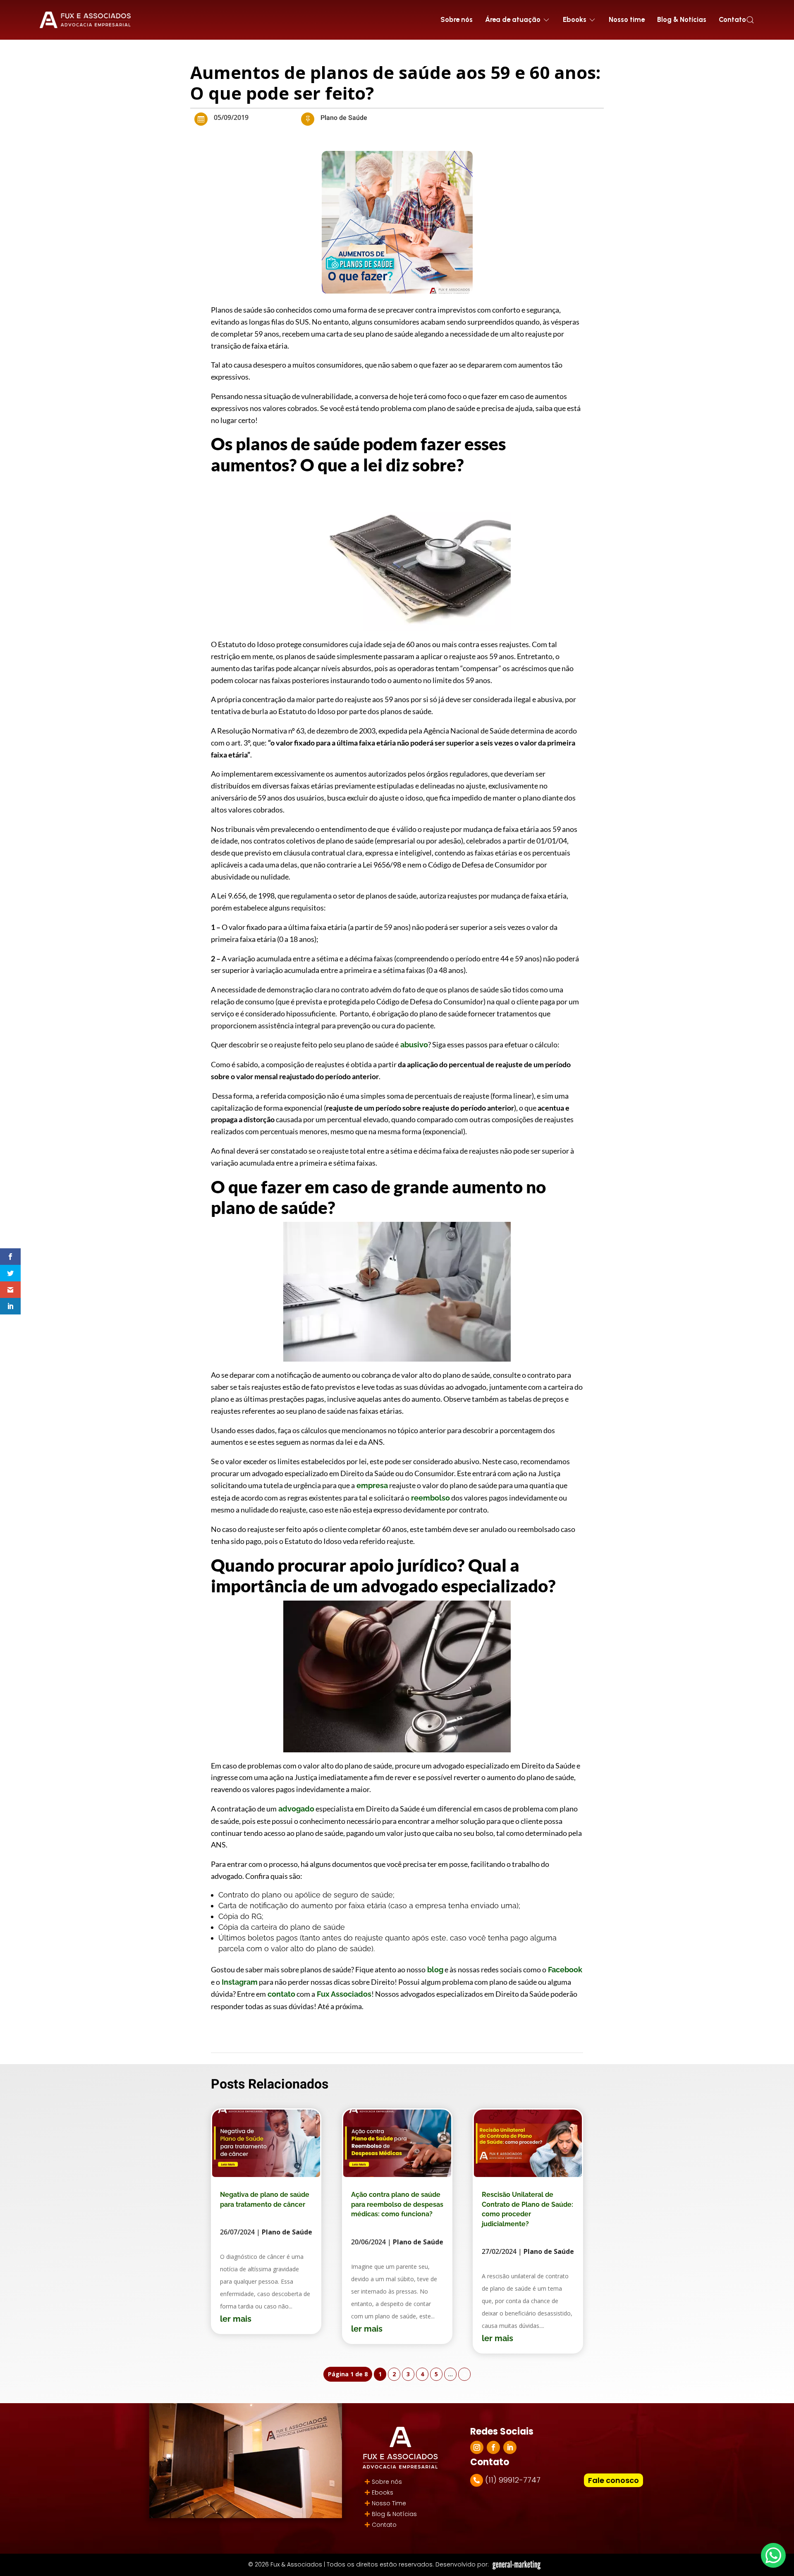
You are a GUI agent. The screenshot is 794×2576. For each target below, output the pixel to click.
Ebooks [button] (575, 19)
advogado (295, 1809)
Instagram (239, 1982)
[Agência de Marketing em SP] (517, 2565)
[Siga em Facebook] (493, 2447)
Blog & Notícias (682, 19)
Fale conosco (613, 2480)
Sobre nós (457, 19)
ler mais (236, 2319)
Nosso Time (389, 2503)
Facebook (564, 1970)
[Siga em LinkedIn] (510, 2447)
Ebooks (383, 2492)
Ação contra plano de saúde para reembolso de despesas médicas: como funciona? (397, 2204)
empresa (371, 1485)
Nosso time (627, 19)
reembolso (430, 1498)
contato (281, 1994)
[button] (750, 20)
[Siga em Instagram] (477, 2447)
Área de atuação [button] (513, 19)
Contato (732, 19)
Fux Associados (343, 1994)
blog (434, 1970)
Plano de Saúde (344, 118)
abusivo (413, 1045)
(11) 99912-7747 (513, 2480)
